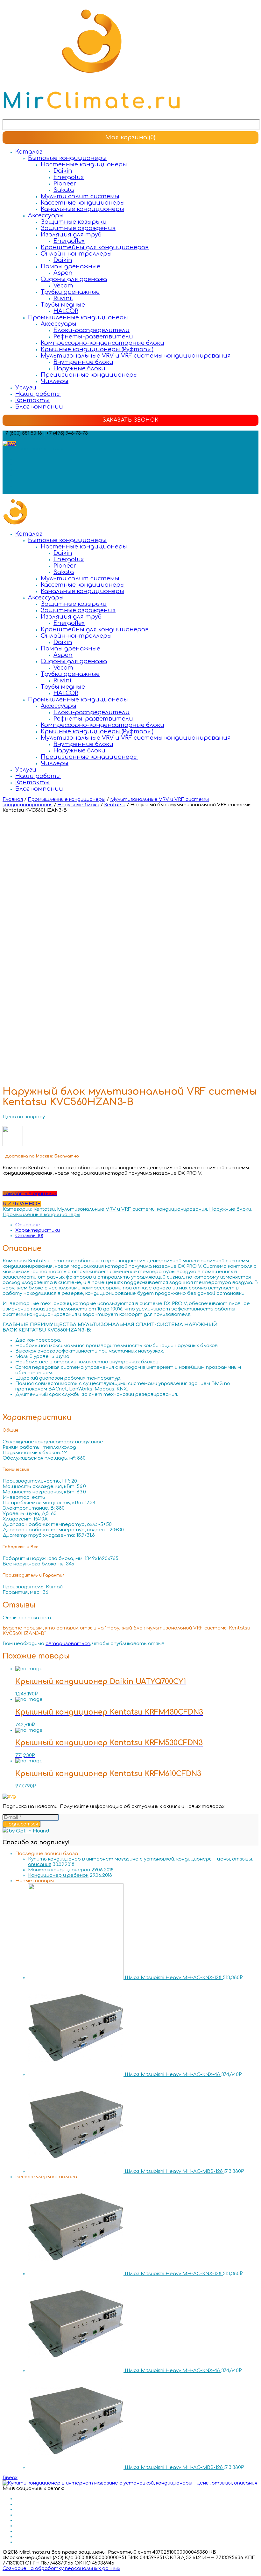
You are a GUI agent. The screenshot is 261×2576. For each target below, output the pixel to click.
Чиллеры (55, 381)
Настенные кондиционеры (84, 164)
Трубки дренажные (70, 292)
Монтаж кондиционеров (59, 1870)
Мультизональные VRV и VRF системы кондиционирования (136, 356)
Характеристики (38, 1230)
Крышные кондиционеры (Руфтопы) (97, 349)
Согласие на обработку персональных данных (61, 2569)
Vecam (63, 286)
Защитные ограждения (78, 228)
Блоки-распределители (92, 330)
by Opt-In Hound (29, 1831)
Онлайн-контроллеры (76, 254)
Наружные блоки (79, 368)
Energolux (69, 177)
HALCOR (66, 311)
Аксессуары (46, 215)
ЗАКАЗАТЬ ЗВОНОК (130, 420)
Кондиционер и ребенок (58, 1875)
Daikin (63, 171)
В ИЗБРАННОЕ (22, 1204)
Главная (13, 799)
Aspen (63, 273)
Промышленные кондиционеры (78, 317)
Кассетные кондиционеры (83, 203)
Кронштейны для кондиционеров (95, 247)
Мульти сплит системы (80, 196)
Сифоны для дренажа (74, 279)
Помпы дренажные (71, 266)
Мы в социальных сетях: (33, 449)
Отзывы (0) (29, 1236)
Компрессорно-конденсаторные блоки (102, 343)
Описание (28, 1225)
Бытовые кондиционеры (67, 158)
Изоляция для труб (71, 235)
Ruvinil (63, 298)
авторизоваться (68, 1644)
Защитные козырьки (74, 222)
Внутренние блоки (83, 362)
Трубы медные (63, 305)
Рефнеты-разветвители (93, 337)
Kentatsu (115, 805)
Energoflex (69, 241)
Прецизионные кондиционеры (89, 375)
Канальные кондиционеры (82, 209)
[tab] (137, 1225)
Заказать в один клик (30, 1194)
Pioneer (65, 184)
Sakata (64, 190)
